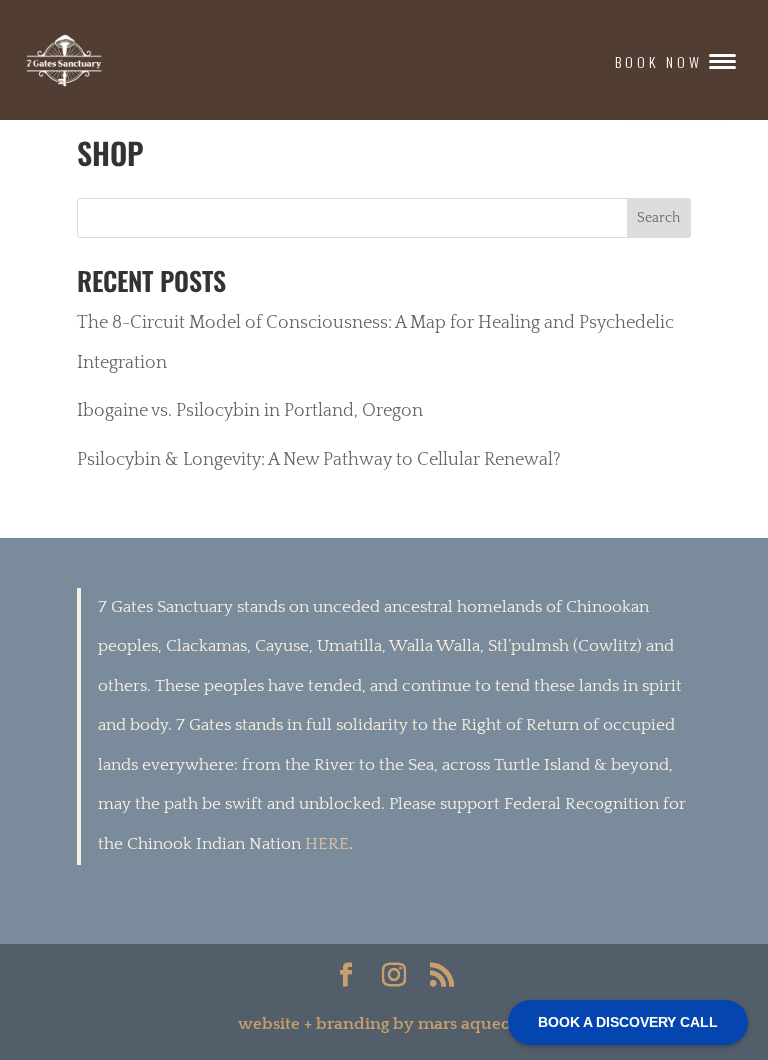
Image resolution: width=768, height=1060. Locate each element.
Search (658, 218)
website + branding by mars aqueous (383, 1024)
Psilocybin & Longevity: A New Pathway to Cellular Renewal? (319, 460)
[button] (676, 59)
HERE (327, 844)
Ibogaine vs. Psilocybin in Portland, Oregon (250, 411)
